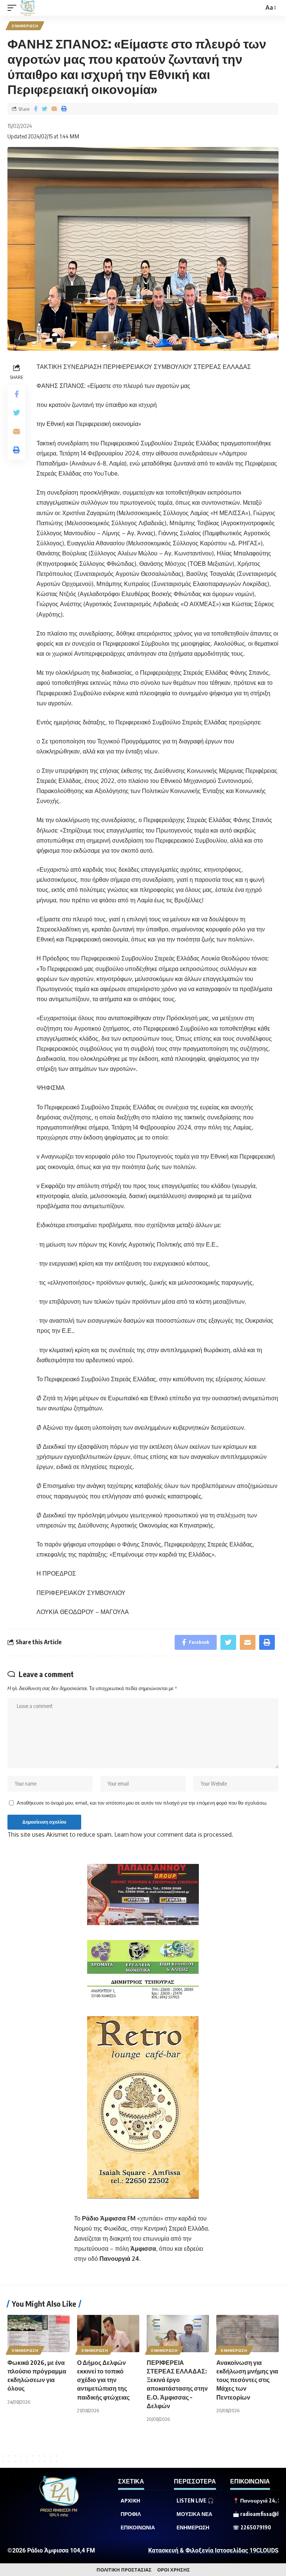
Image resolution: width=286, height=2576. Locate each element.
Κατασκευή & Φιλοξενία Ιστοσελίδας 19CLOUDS (213, 2550)
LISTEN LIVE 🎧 (195, 2501)
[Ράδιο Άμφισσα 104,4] (28, 8)
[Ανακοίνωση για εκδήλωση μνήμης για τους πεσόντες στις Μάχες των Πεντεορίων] (247, 2334)
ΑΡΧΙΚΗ (131, 2501)
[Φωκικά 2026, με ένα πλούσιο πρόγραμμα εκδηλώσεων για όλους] (39, 2334)
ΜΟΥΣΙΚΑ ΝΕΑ (194, 2514)
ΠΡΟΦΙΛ (131, 2514)
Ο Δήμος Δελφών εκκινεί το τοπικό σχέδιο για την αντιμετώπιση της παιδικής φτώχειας (103, 2380)
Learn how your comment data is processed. (174, 1834)
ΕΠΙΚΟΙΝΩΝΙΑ (138, 2528)
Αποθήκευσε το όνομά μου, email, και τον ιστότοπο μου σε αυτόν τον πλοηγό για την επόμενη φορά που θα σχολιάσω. (142, 1803)
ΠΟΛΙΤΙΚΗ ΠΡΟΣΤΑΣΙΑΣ (124, 2570)
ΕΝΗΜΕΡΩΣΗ (25, 26)
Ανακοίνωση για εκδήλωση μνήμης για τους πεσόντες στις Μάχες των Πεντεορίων (247, 2380)
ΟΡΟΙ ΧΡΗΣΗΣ (174, 2570)
